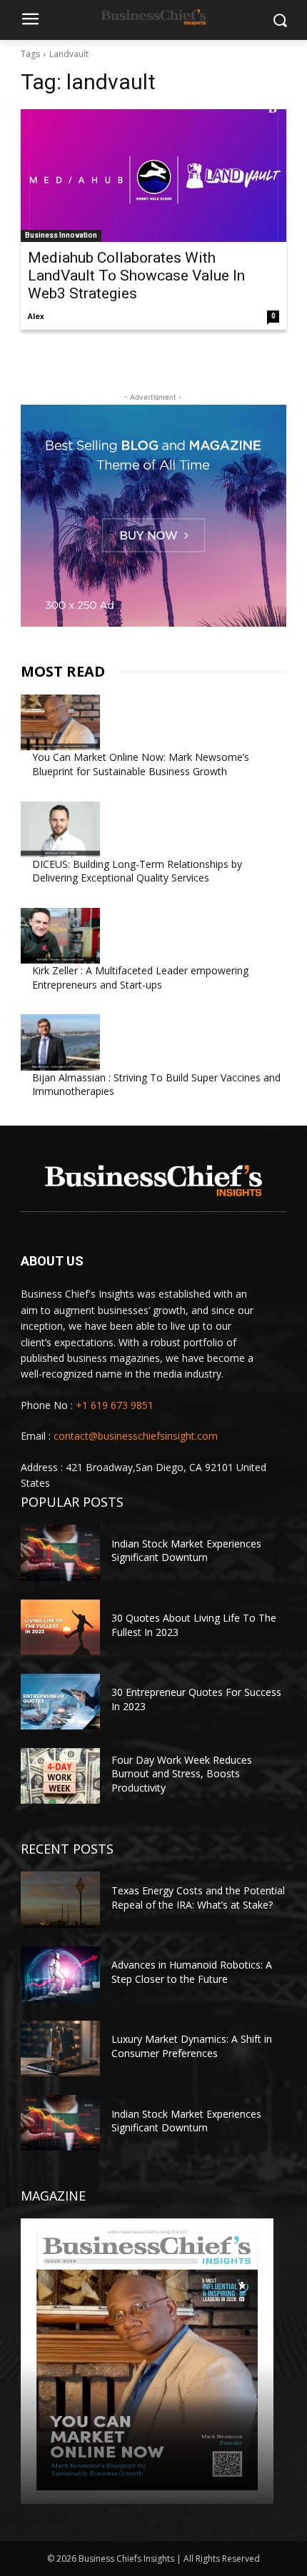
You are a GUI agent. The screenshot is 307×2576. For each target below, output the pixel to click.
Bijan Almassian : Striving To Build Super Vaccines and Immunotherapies (156, 1085)
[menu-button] (31, 21)
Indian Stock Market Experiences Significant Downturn (186, 1551)
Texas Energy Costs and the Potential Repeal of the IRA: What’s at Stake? (198, 1898)
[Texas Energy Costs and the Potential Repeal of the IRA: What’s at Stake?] (61, 1899)
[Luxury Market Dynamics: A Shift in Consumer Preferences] (61, 2049)
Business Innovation (61, 235)
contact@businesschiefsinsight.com (136, 1436)
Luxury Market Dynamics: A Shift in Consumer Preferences (192, 2046)
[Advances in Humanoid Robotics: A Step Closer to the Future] (61, 1974)
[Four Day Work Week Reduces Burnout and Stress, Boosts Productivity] (61, 1776)
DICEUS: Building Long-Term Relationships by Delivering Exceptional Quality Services (137, 871)
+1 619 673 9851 (115, 1405)
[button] (280, 20)
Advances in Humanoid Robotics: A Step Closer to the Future (192, 1972)
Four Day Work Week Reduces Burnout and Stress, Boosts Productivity (182, 1774)
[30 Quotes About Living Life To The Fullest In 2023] (61, 1627)
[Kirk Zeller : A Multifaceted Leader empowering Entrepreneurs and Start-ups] (61, 936)
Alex (36, 317)
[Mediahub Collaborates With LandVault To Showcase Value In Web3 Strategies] (154, 176)
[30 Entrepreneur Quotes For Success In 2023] (61, 1702)
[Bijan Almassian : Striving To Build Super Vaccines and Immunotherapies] (61, 1042)
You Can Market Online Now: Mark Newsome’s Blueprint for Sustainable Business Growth (141, 764)
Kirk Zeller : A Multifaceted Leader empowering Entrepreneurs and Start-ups (140, 978)
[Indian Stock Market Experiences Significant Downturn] (61, 1552)
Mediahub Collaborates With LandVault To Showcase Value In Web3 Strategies (136, 276)
